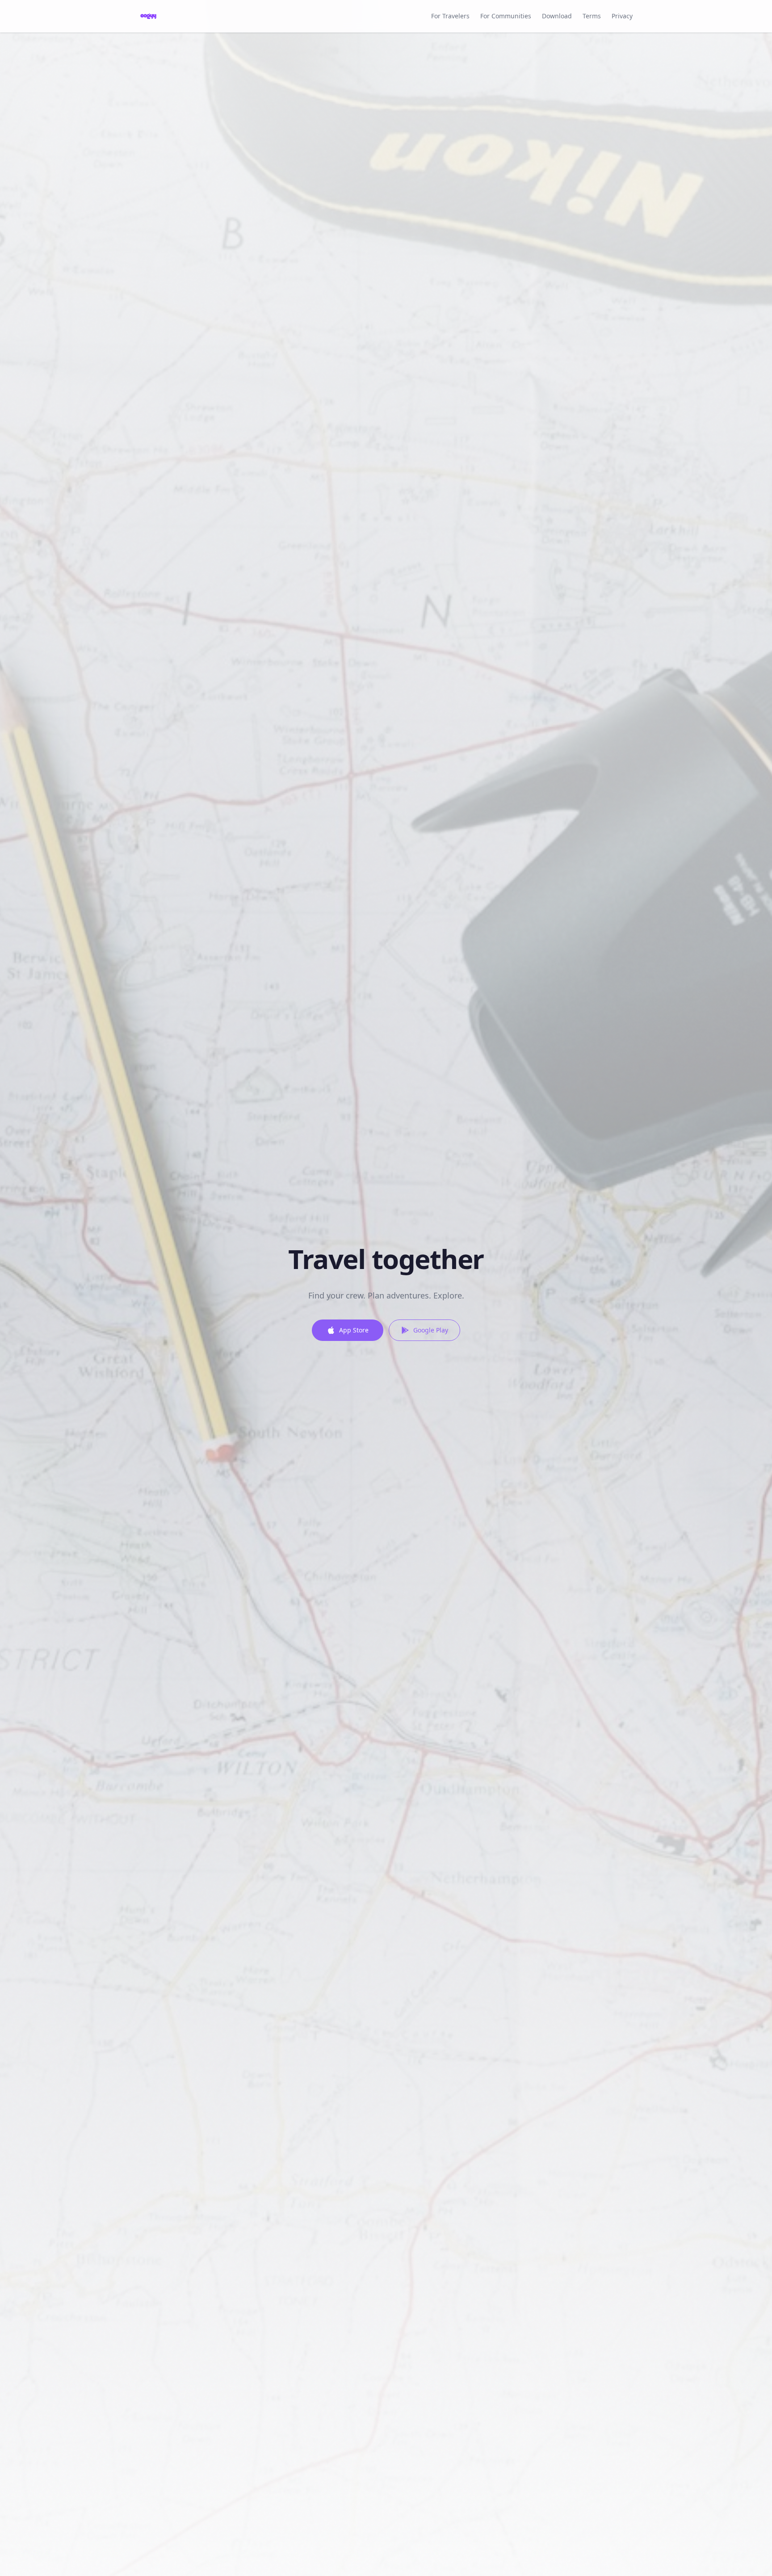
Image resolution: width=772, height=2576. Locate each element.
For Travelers (450, 16)
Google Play (431, 1330)
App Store (354, 1330)
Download (557, 16)
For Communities (506, 16)
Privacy (622, 16)
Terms (592, 16)
